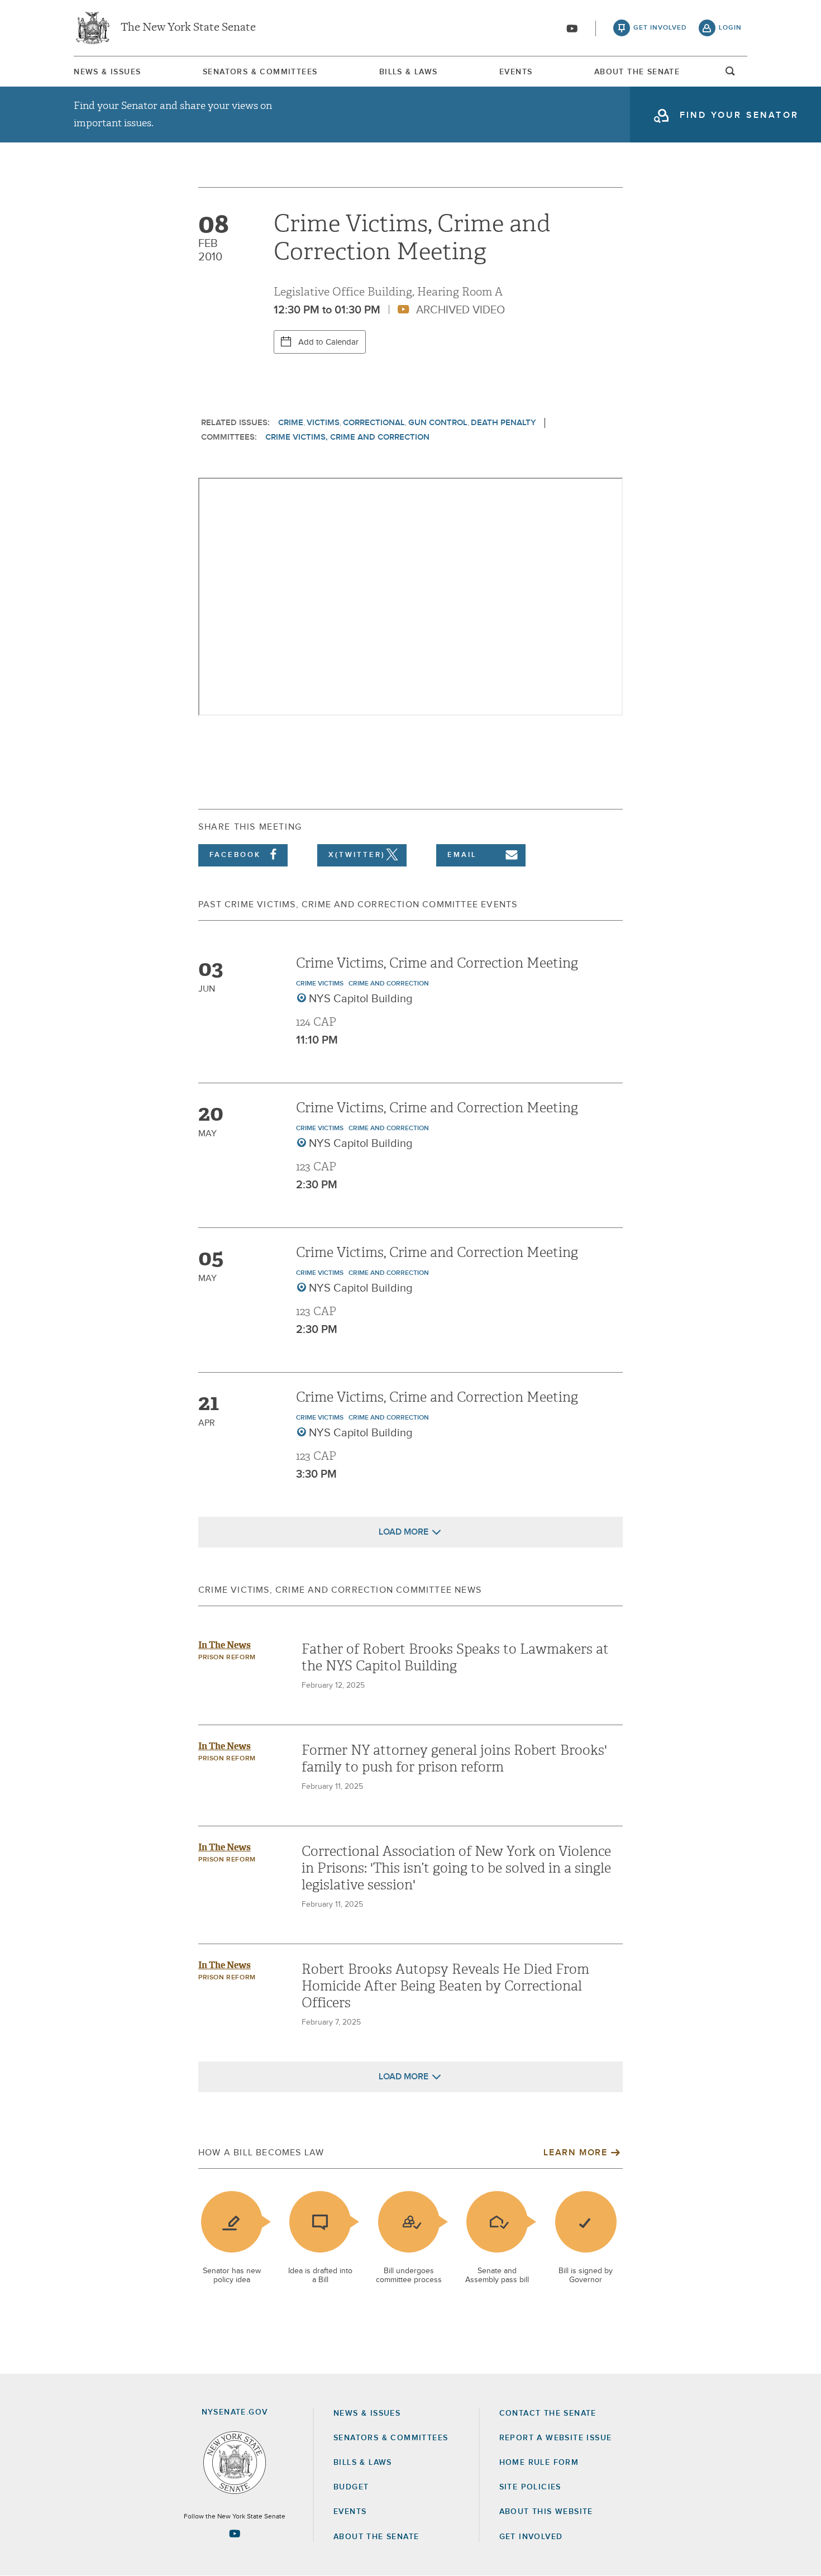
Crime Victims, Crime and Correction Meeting (437, 963)
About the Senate (376, 2537)
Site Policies (530, 2487)
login (730, 28)
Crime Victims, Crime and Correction (347, 437)
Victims (323, 423)
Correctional (374, 423)
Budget (351, 2487)
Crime (291, 423)
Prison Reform (227, 1658)
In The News (225, 1645)
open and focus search (731, 74)
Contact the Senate (548, 2413)
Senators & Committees (260, 72)
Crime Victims (320, 984)
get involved (660, 28)
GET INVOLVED (531, 2537)
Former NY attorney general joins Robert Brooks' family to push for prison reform (454, 1759)
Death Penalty (503, 423)
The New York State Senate (188, 28)
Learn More (575, 2153)
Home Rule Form (539, 2463)
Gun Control (438, 423)
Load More (404, 1532)
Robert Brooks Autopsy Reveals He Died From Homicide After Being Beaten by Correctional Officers (445, 1986)
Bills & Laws (409, 72)
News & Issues (107, 72)
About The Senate (637, 72)
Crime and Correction (389, 984)
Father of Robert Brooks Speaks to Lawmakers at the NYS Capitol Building (455, 1658)
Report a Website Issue (556, 2438)
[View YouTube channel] (572, 28)
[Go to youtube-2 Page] (235, 2534)
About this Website (546, 2512)
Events (516, 72)
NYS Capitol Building (361, 999)
